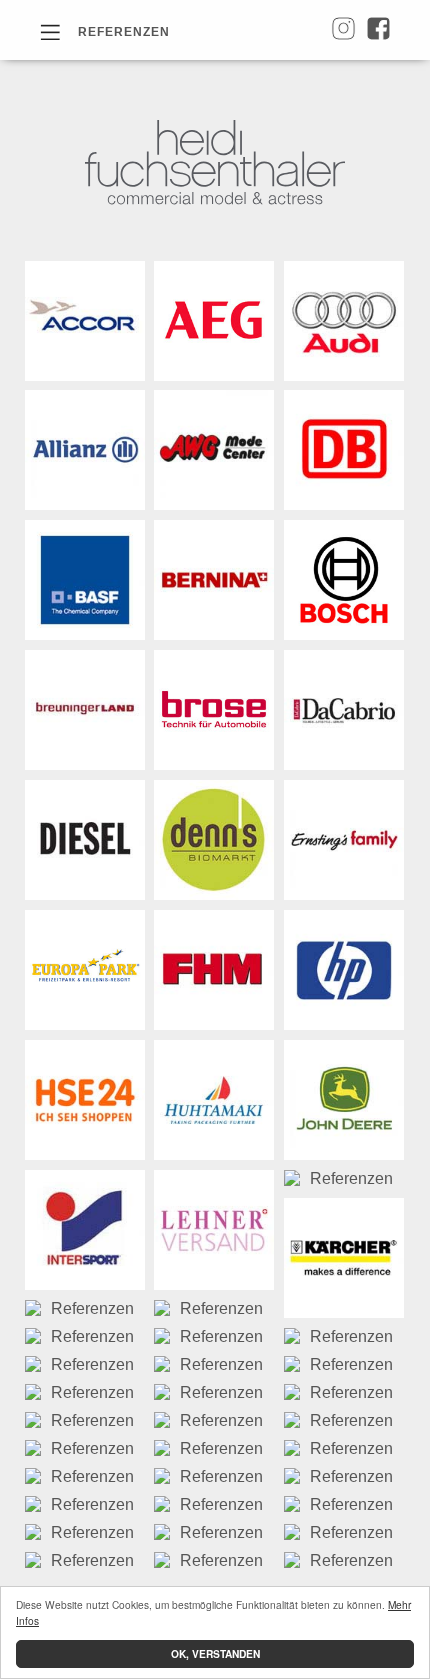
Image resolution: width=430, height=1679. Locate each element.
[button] (105, 31)
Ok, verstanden (215, 1654)
